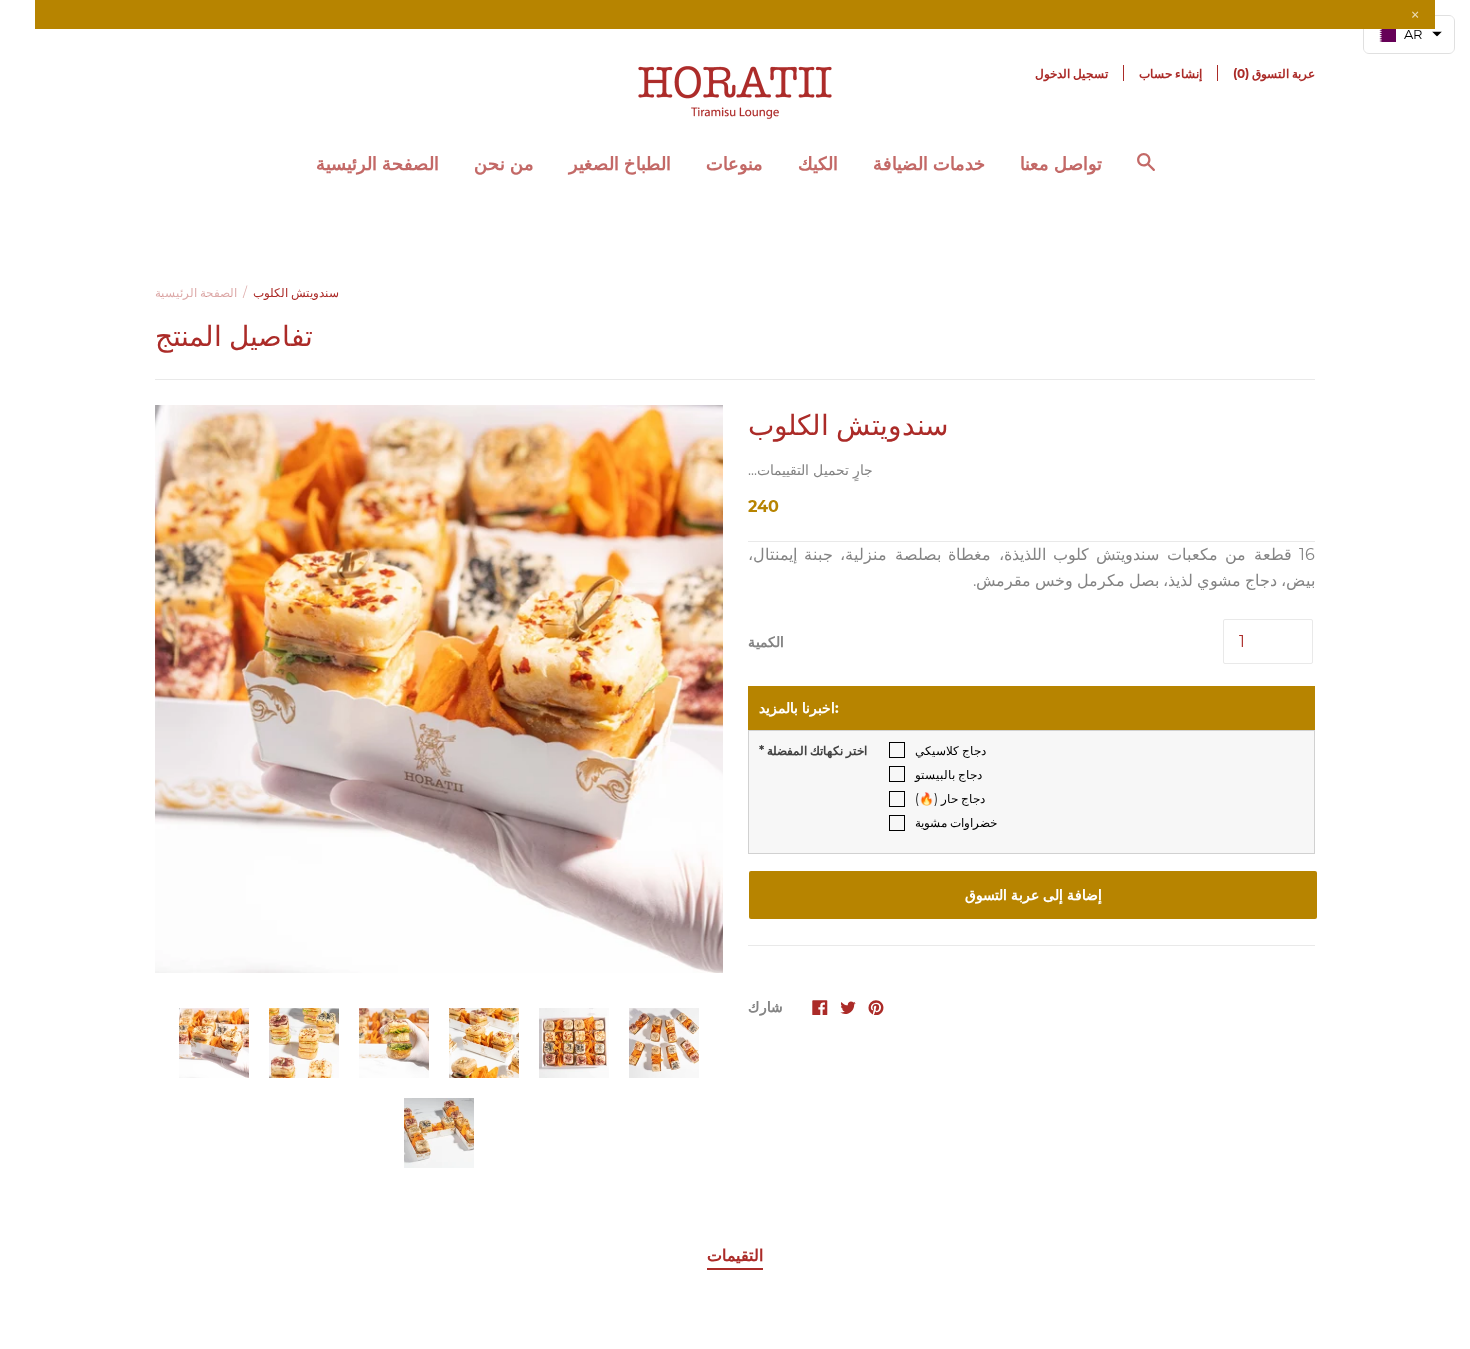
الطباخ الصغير (620, 164)
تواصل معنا (1061, 164)
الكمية (766, 642)
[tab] (735, 1257)
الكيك (818, 164)
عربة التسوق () (1274, 73)
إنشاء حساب (1170, 73)
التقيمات (735, 1255)
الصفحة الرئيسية (377, 164)
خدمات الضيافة (929, 164)
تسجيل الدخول (1071, 73)
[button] (1409, 34)
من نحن (504, 164)
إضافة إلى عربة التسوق (1033, 895)
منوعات (734, 164)
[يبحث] (1146, 172)
